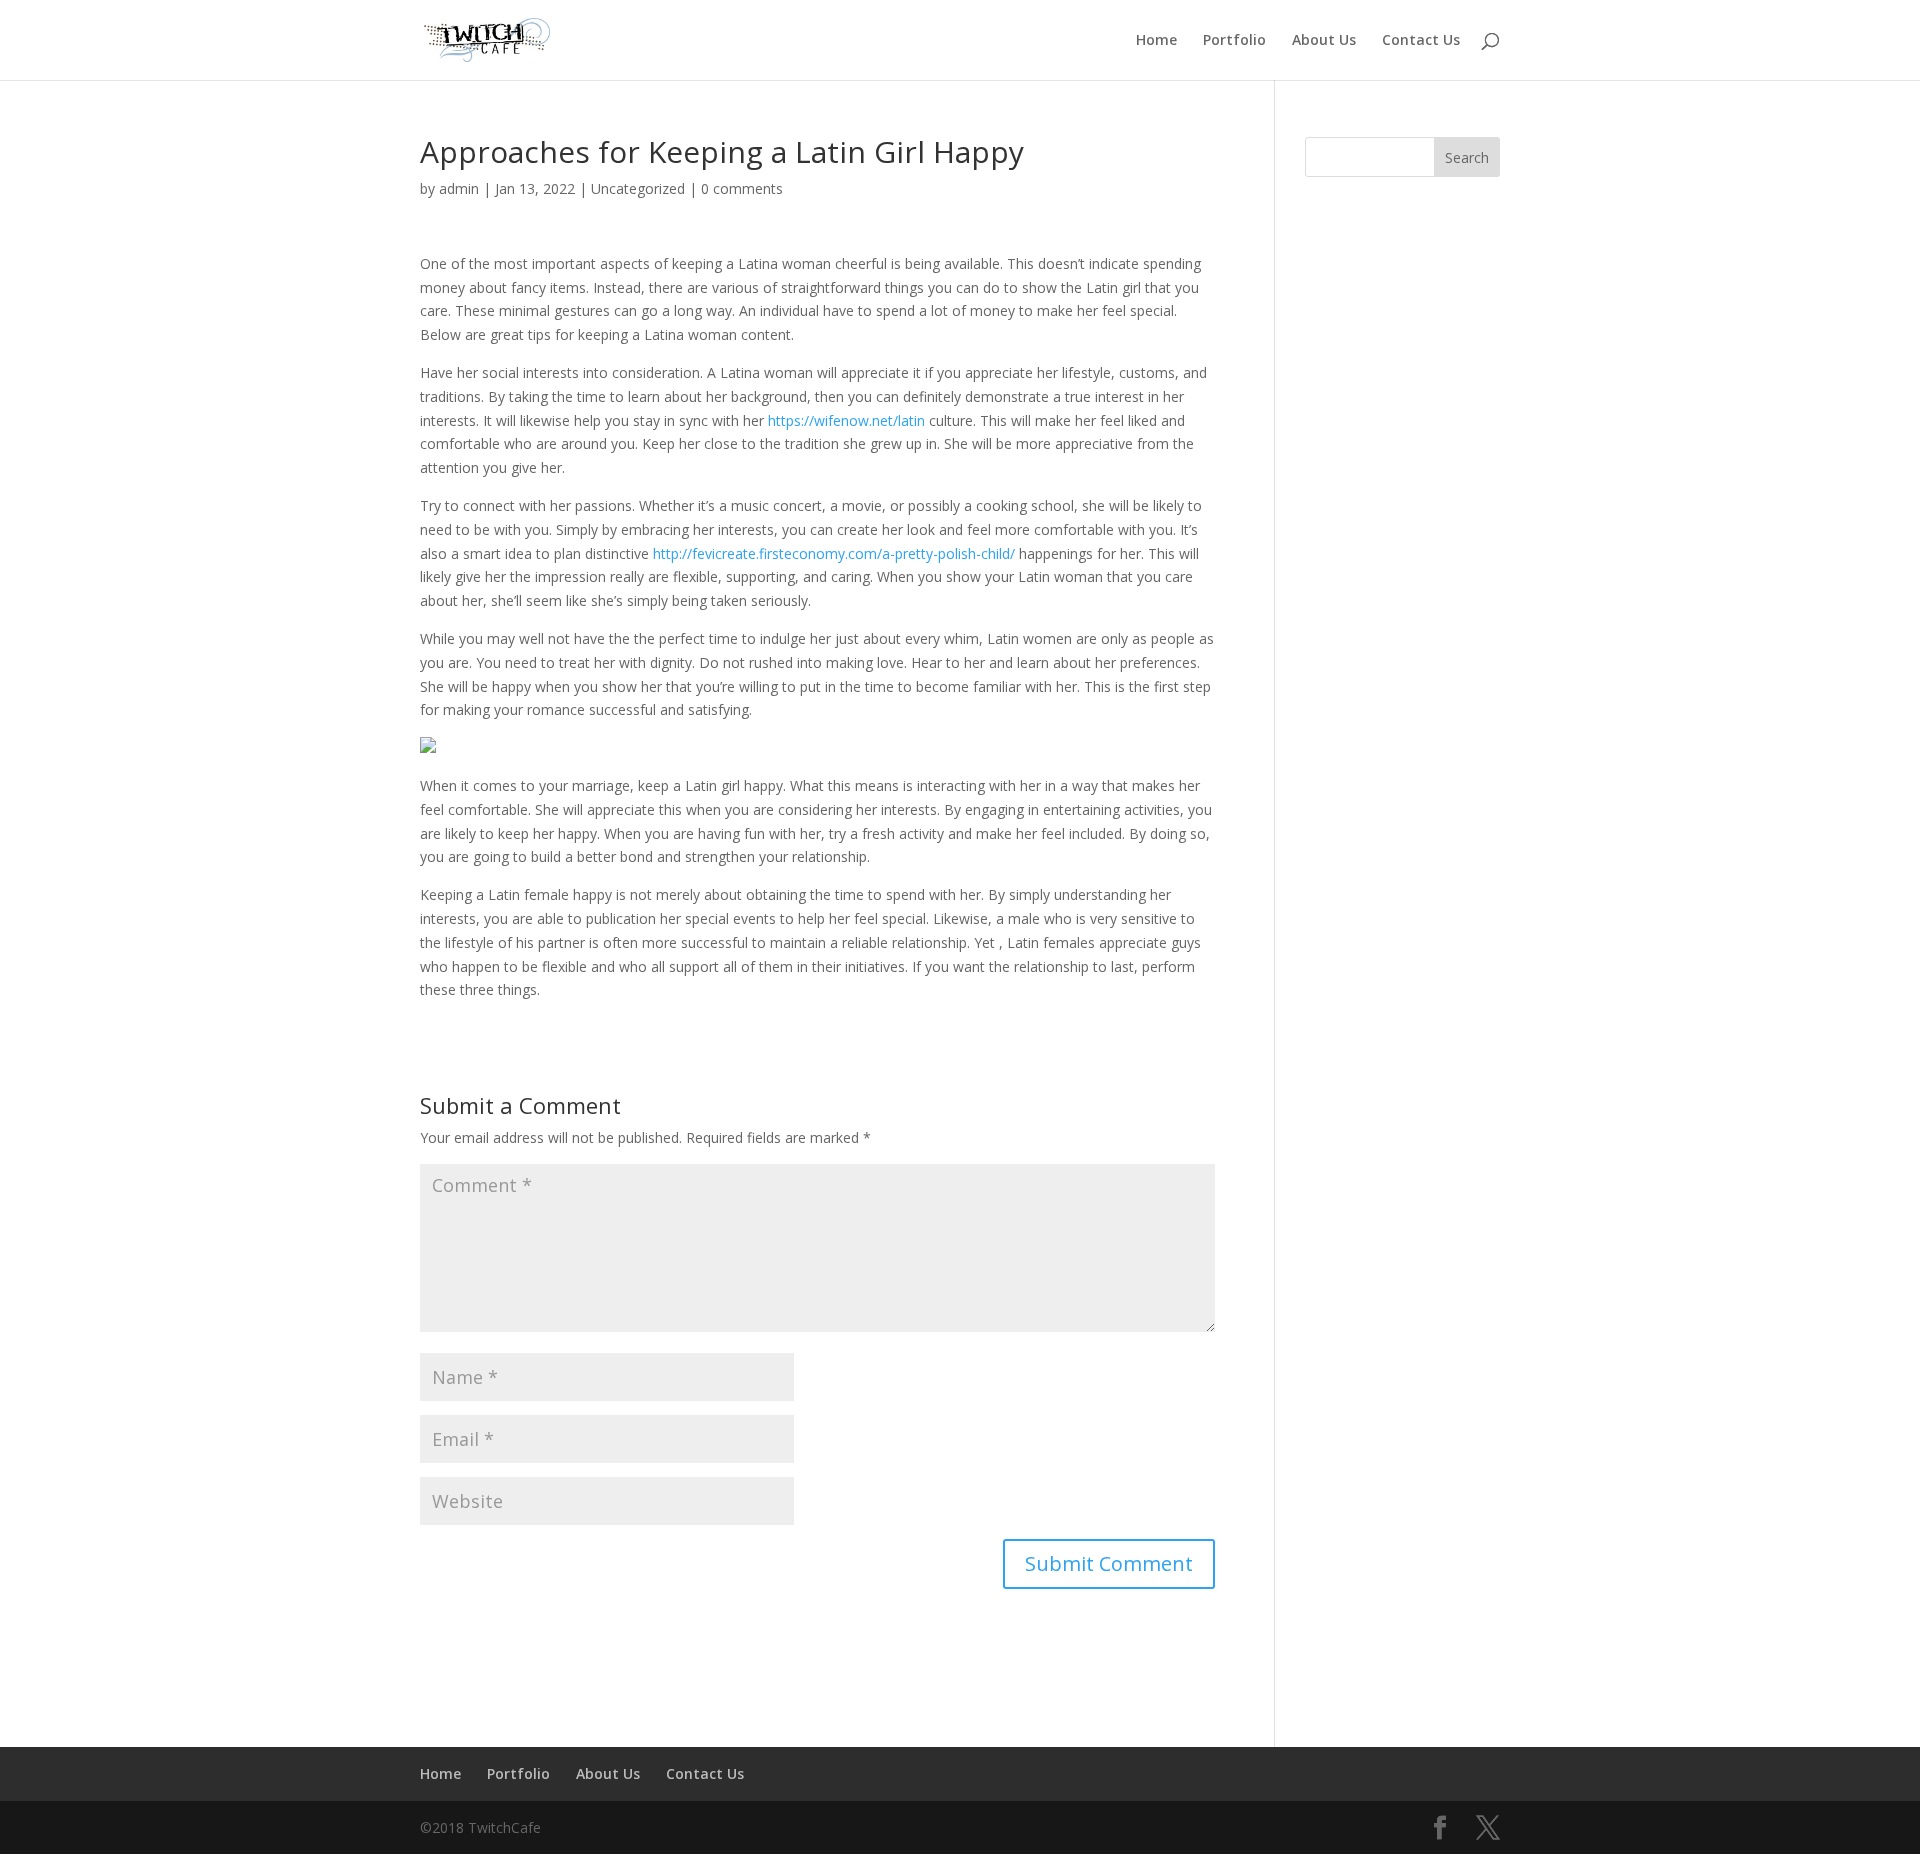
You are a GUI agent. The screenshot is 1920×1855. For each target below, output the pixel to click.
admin (459, 188)
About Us (1324, 41)
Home (1156, 41)
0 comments (742, 188)
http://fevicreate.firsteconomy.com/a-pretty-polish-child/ (834, 553)
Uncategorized (638, 188)
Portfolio (1234, 41)
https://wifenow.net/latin (846, 420)
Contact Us (1421, 41)
